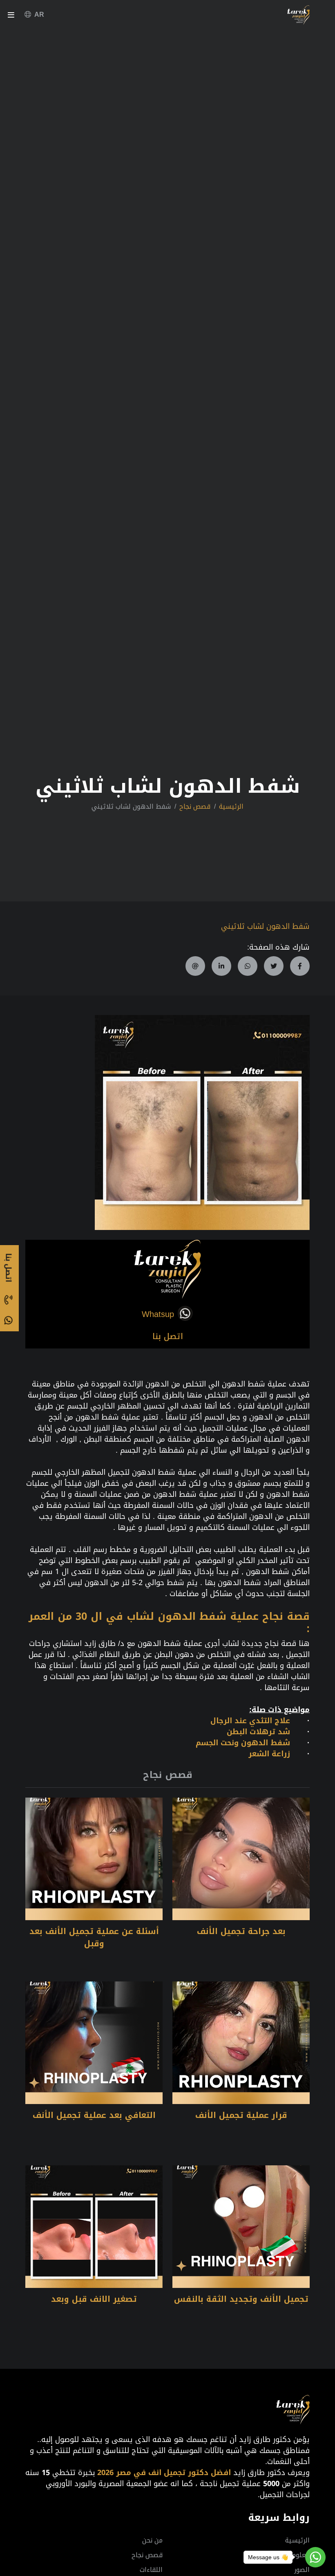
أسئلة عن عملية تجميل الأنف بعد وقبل (94, 1937)
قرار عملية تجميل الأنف (241, 2115)
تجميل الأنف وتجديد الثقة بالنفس (241, 2299)
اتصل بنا (168, 1336)
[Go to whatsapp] (315, 2557)
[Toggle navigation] (11, 17)
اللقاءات (151, 2570)
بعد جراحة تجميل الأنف (241, 1931)
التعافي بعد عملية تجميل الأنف (94, 2115)
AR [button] (39, 15)
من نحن (152, 2540)
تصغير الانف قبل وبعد (94, 2299)
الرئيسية (231, 807)
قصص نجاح (195, 807)
